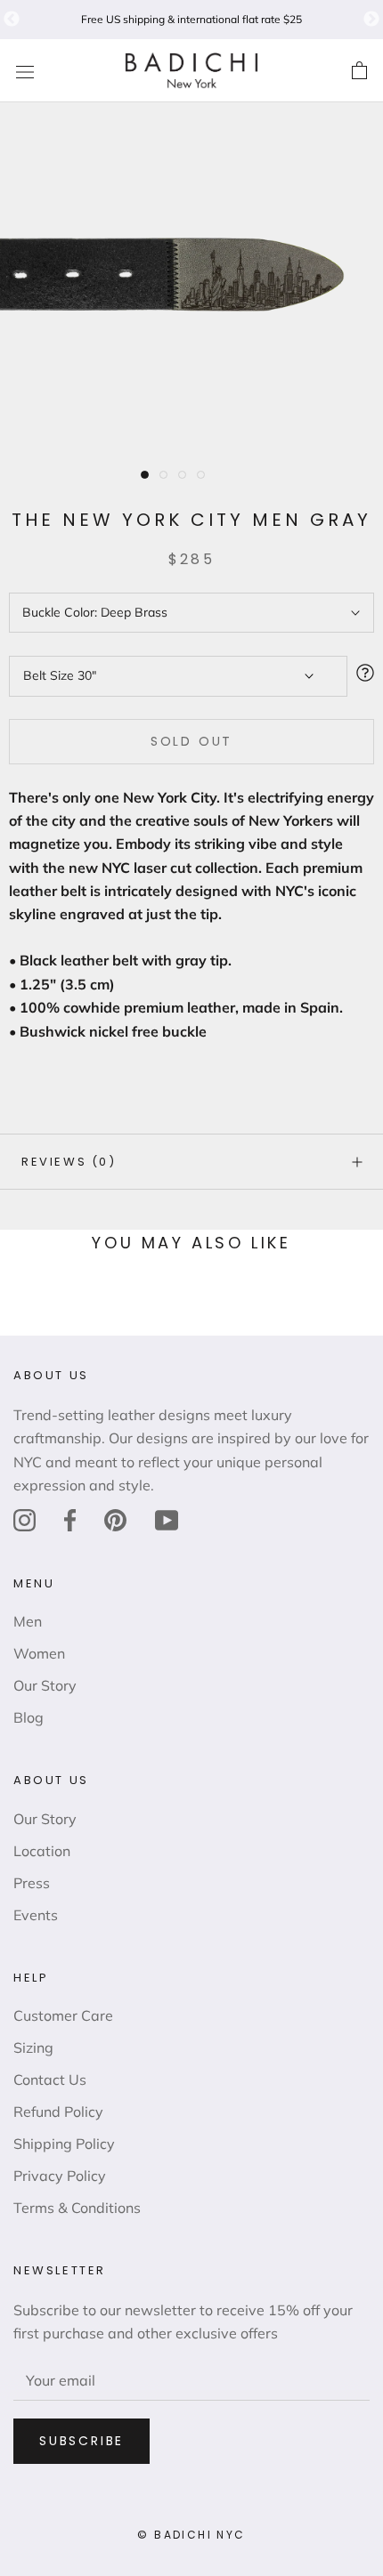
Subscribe (81, 2441)
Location (42, 1851)
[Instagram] (24, 1519)
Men (28, 1621)
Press (32, 1883)
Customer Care (63, 2015)
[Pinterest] (115, 1519)
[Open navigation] (25, 71)
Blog (29, 1717)
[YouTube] (167, 1519)
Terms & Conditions (77, 2208)
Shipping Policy (64, 2144)
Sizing (33, 2047)
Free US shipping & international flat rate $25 (191, 19)
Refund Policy (58, 2112)
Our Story (45, 1685)
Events (36, 1915)
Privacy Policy (60, 2176)
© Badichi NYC (191, 2535)
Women (39, 1653)
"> (12, 20)
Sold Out (191, 741)
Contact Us (50, 2079)
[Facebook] (70, 1519)
